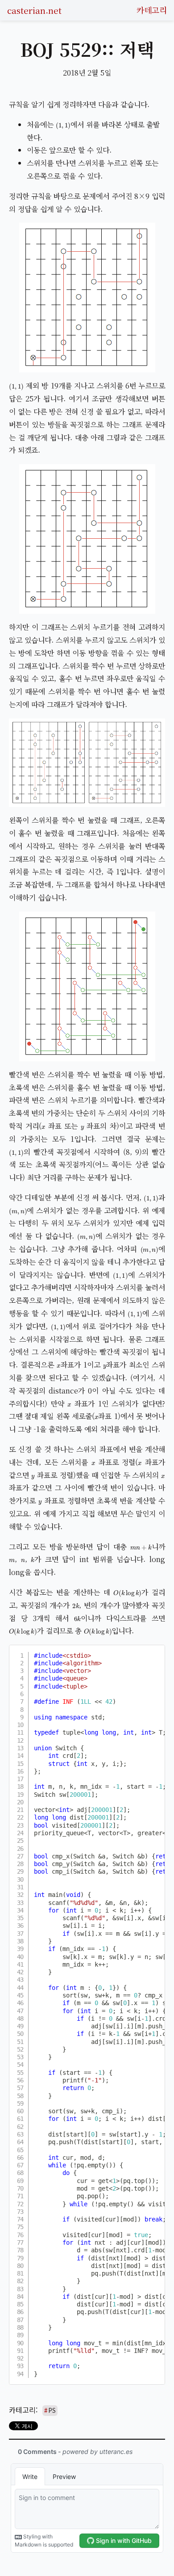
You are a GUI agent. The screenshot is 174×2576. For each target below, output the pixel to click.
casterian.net (34, 10)
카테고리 (152, 10)
